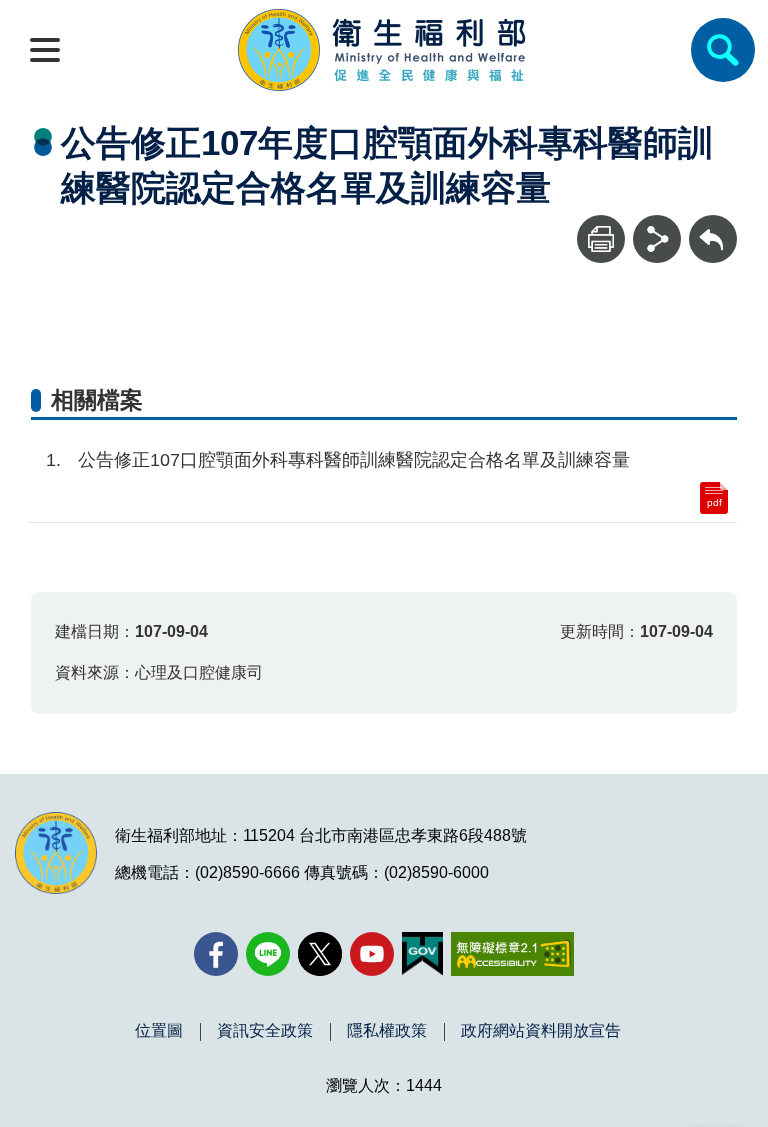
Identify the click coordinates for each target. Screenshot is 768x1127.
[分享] (657, 239)
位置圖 (159, 1031)
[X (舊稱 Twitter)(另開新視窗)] (320, 954)
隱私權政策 (387, 1031)
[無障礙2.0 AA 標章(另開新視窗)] (512, 954)
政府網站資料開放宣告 (541, 1031)
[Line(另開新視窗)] (268, 954)
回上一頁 (713, 224)
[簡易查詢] (723, 50)
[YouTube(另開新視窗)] (372, 954)
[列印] (601, 239)
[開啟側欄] (45, 50)
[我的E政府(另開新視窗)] (422, 954)
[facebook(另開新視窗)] (216, 954)
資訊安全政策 (265, 1031)
